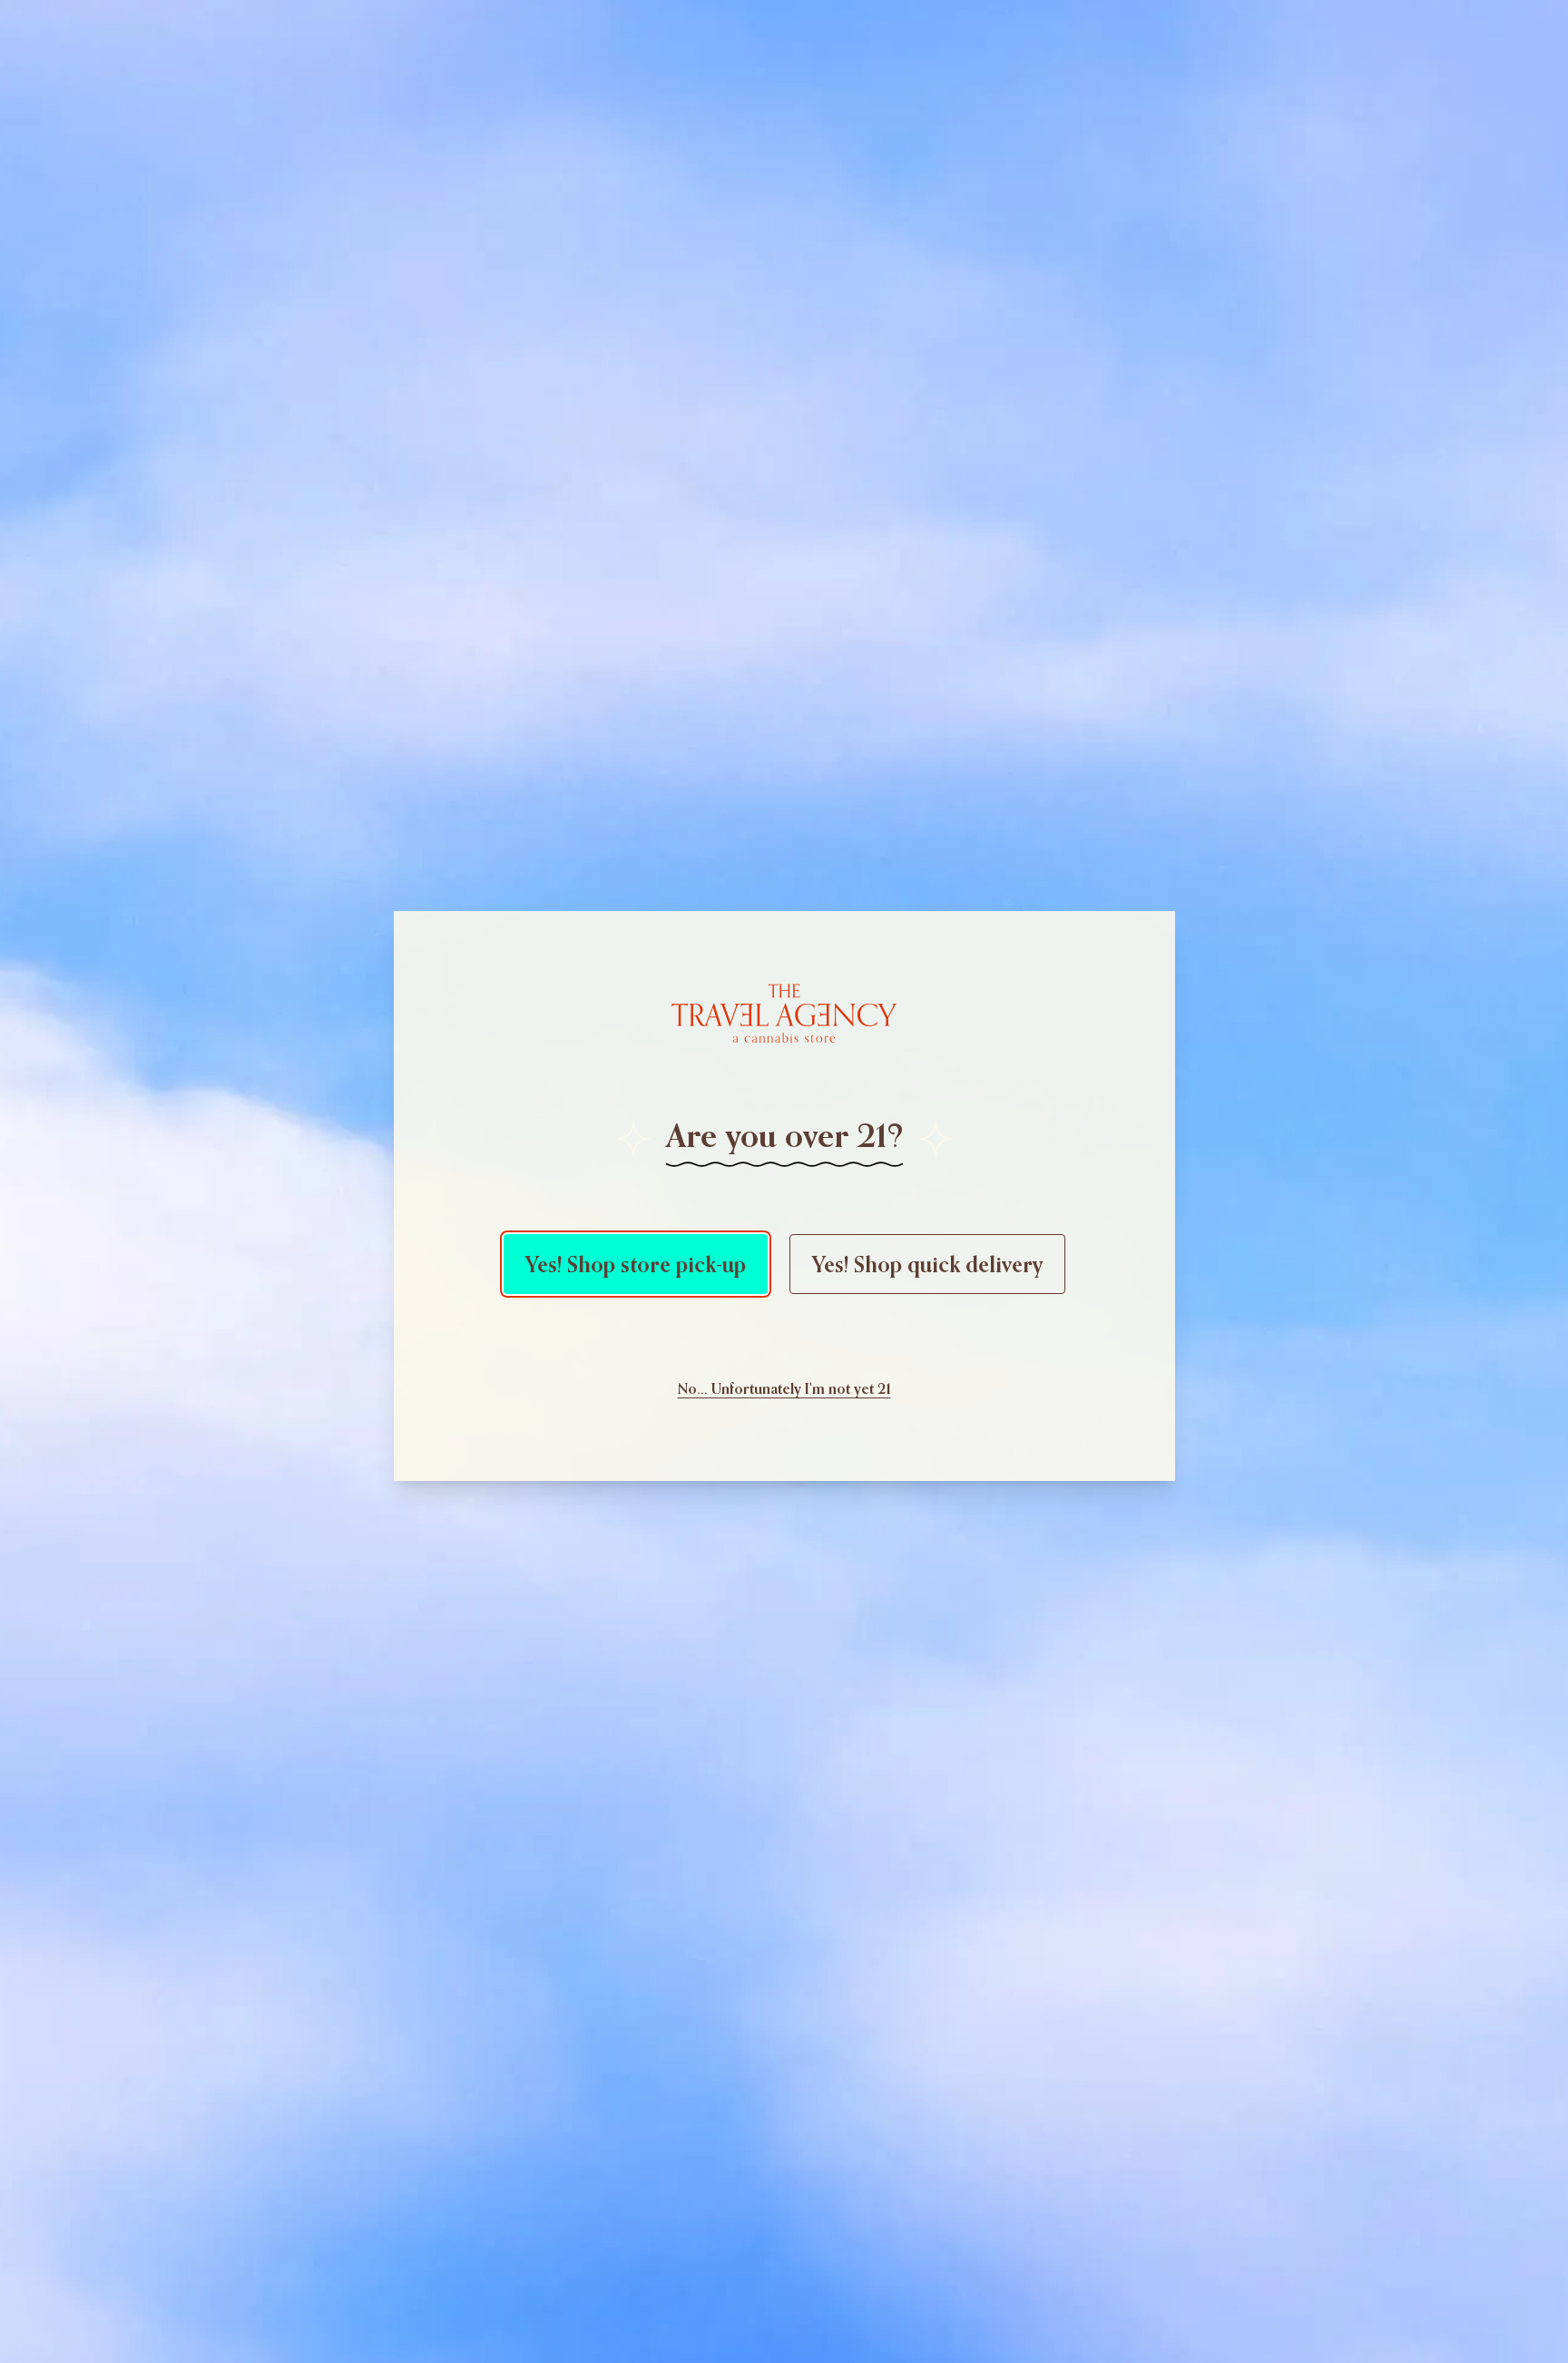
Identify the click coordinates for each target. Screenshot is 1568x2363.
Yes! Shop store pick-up (636, 1264)
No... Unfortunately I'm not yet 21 (784, 1388)
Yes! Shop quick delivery (927, 1264)
